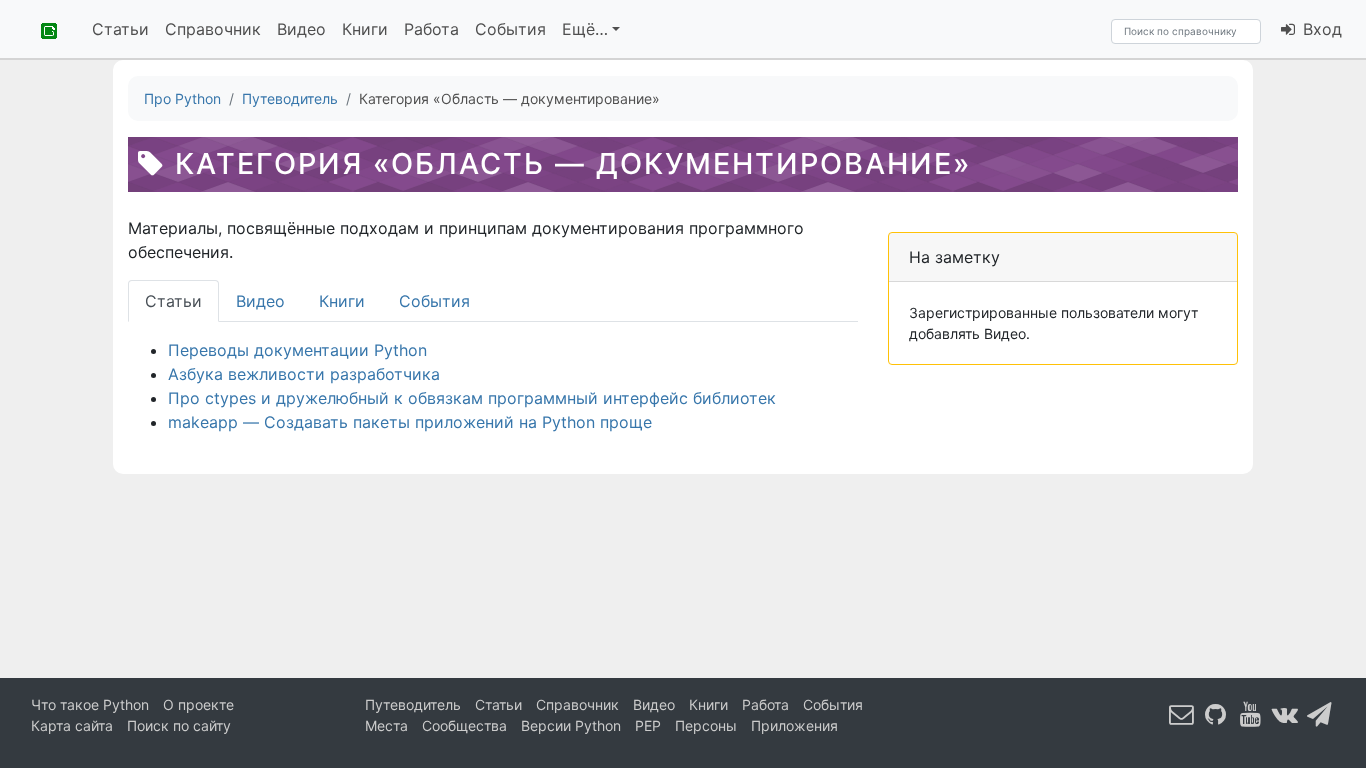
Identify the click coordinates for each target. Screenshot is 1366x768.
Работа (431, 29)
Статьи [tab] (173, 301)
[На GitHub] (1216, 713)
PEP (648, 725)
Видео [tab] (260, 301)
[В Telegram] (1320, 713)
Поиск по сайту (179, 725)
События (510, 29)
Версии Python (571, 725)
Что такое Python (90, 704)
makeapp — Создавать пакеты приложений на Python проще (410, 422)
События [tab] (434, 301)
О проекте (198, 704)
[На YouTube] (1251, 713)
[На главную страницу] (42, 29)
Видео (301, 29)
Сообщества (464, 725)
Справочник (213, 29)
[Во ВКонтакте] (1285, 713)
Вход (1320, 29)
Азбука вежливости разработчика (304, 374)
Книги (365, 29)
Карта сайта (72, 725)
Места (386, 725)
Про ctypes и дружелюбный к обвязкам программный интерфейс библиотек (472, 398)
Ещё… (585, 29)
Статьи (120, 29)
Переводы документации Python (297, 350)
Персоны (706, 725)
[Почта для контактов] (1182, 713)
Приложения (794, 725)
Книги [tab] (342, 301)
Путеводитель (413, 704)
